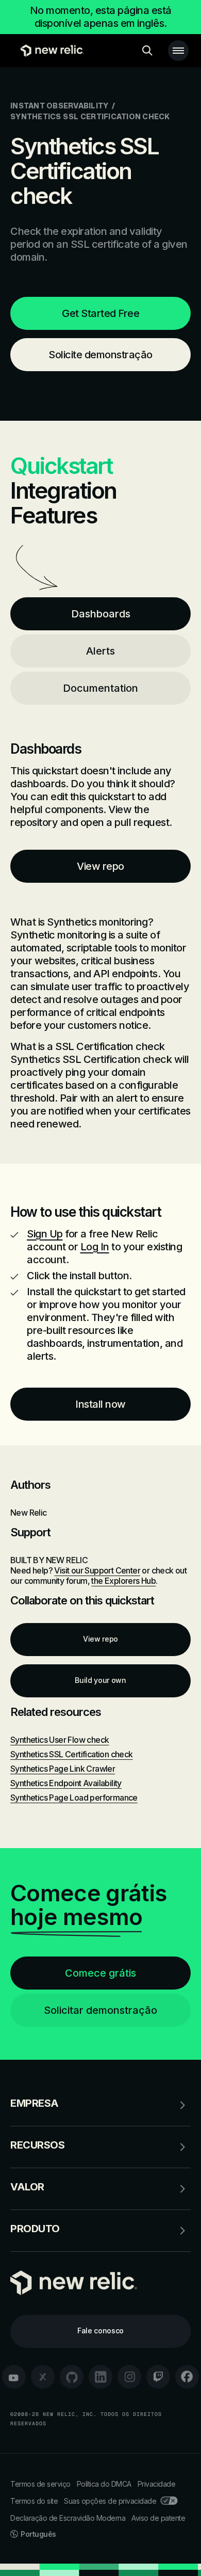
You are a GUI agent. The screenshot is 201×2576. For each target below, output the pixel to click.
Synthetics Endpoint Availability (66, 1783)
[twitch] (158, 2377)
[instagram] (129, 2377)
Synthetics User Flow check (60, 1740)
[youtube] (14, 2377)
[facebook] (187, 2377)
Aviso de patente (158, 2518)
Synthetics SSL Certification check (72, 1754)
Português (38, 2534)
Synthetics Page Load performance (74, 1798)
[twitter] (43, 2377)
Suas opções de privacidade (110, 2501)
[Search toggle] (147, 51)
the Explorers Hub (123, 1581)
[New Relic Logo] (50, 51)
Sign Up (45, 1234)
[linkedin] (100, 2377)
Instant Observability (59, 106)
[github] (72, 2377)
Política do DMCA (104, 2484)
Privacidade (157, 2484)
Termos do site (34, 2501)
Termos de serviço (40, 2484)
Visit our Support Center (97, 1570)
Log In (95, 1247)
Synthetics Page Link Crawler (63, 1769)
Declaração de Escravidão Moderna (68, 2518)
